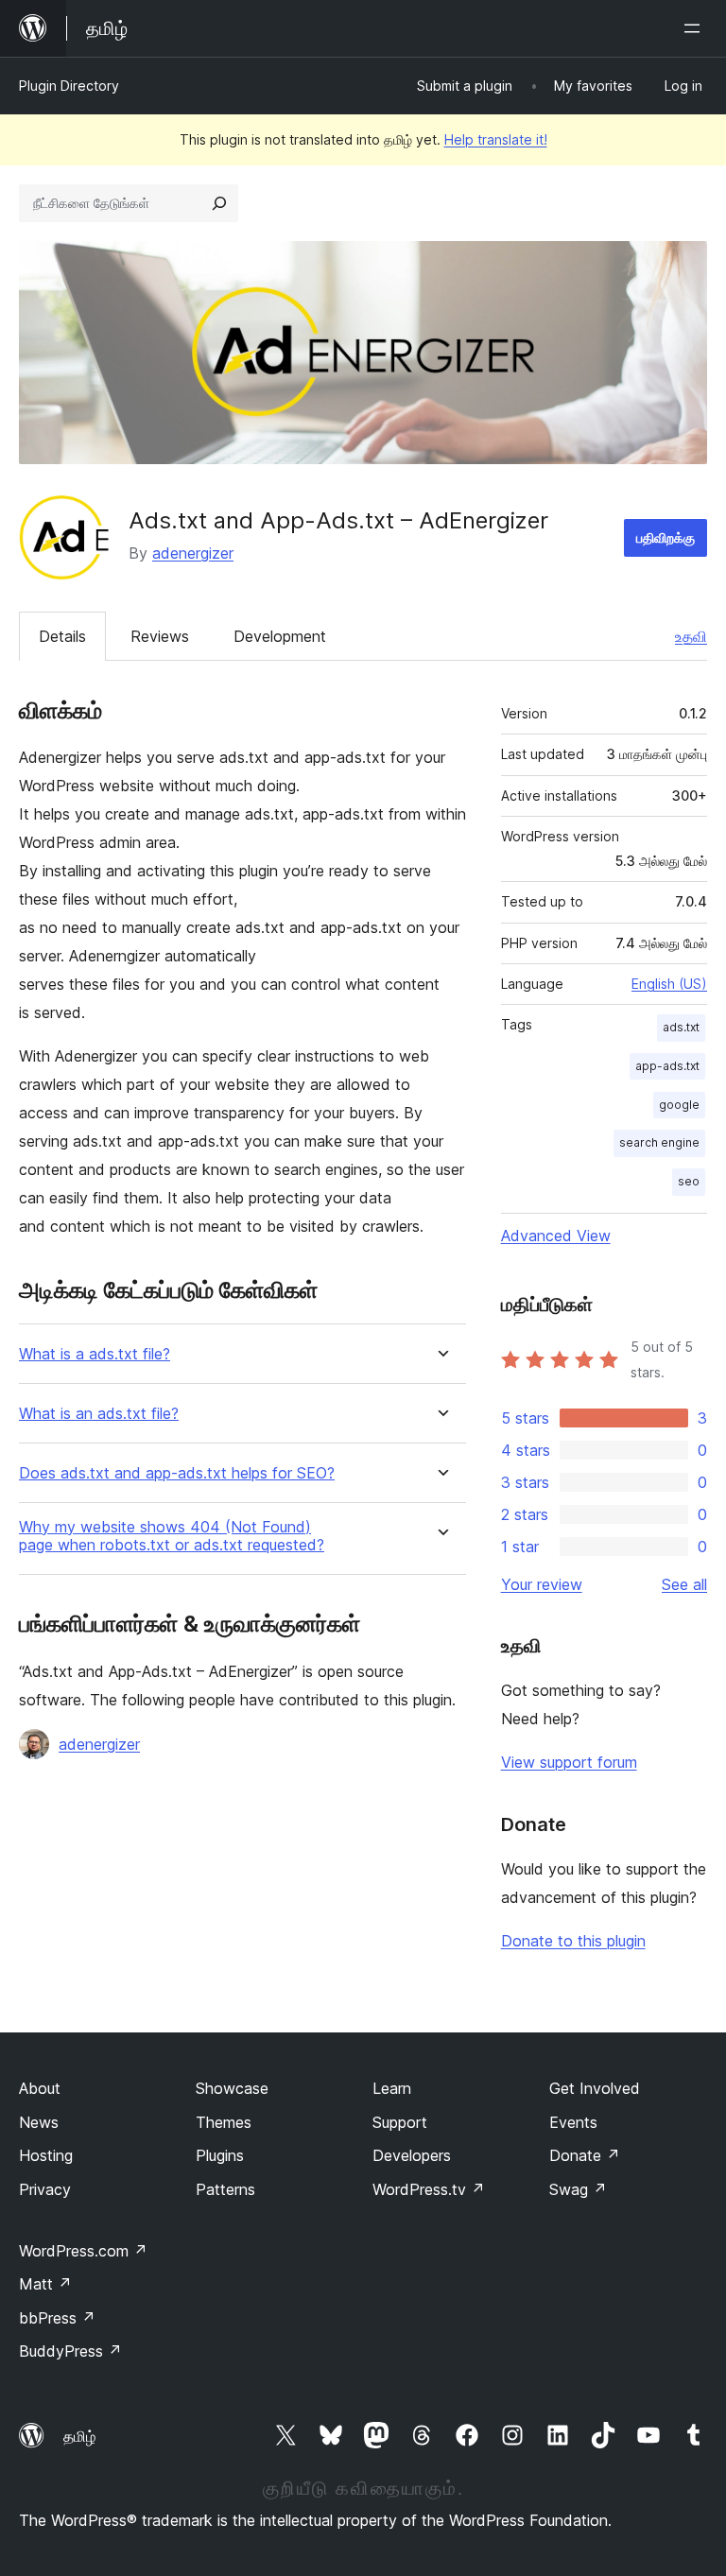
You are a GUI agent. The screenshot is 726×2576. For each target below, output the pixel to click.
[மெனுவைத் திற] (696, 28)
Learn (392, 2088)
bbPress (57, 2318)
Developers (412, 2155)
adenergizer (193, 553)
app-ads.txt (667, 1066)
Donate (585, 2155)
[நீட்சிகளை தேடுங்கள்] (219, 203)
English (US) (669, 984)
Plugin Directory (69, 86)
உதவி (691, 636)
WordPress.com (83, 2251)
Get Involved (595, 2088)
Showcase (232, 2088)
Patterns (225, 2189)
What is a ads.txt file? (95, 1354)
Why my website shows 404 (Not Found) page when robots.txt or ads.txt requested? (172, 1536)
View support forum (569, 1762)
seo (689, 1181)
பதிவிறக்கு (665, 537)
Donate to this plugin (573, 1941)
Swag (578, 2189)
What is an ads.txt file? (99, 1414)
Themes (224, 2122)
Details (62, 636)
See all (684, 1584)
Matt (45, 2284)
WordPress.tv (429, 2189)
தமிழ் (79, 2436)
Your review (542, 1584)
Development (280, 636)
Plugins (220, 2155)
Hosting (46, 2155)
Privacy (45, 2189)
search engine (659, 1142)
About (40, 2088)
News (39, 2122)
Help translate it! (496, 139)
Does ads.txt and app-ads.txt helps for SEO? (177, 1473)
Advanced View (556, 1236)
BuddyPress (70, 2351)
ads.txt (681, 1027)
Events (573, 2122)
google (679, 1105)
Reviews (160, 636)
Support (400, 2122)
